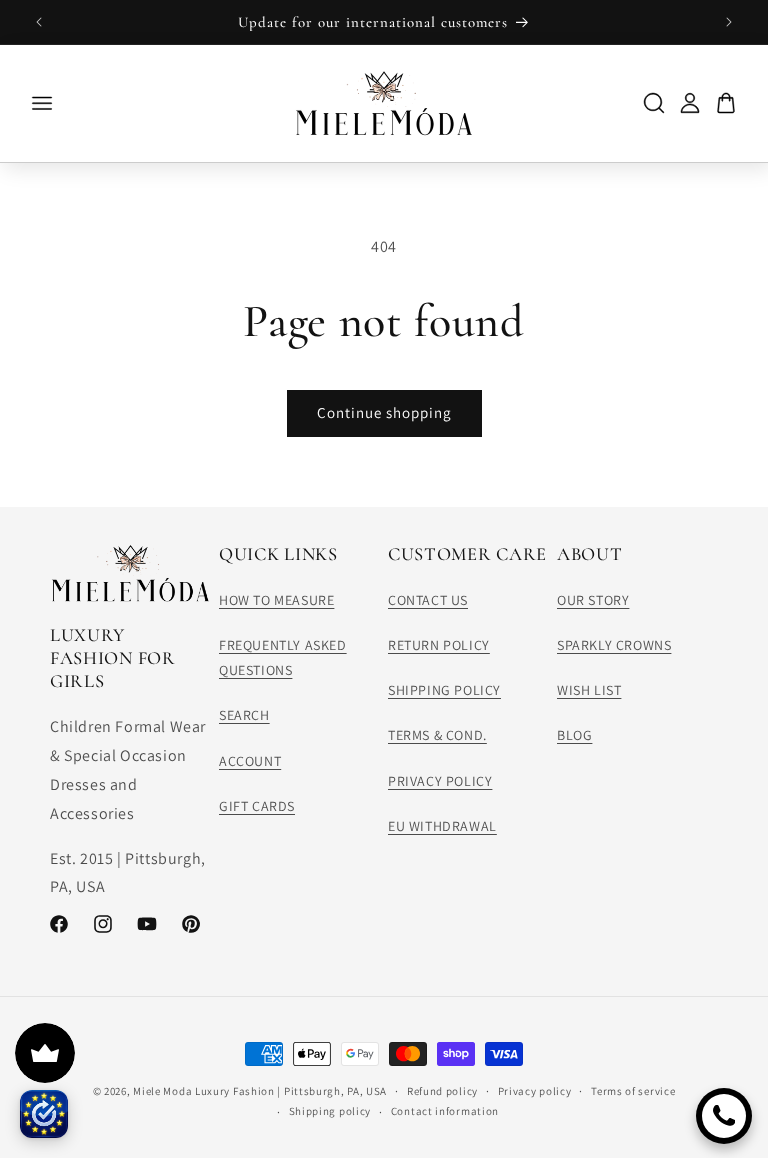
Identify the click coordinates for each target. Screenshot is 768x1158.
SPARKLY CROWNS (614, 645)
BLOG (574, 735)
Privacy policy (535, 1091)
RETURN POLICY (439, 645)
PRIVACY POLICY (440, 781)
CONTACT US (428, 600)
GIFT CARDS (257, 806)
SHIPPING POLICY (444, 690)
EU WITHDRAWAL (442, 826)
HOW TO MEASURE (276, 600)
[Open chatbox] (724, 1116)
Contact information (445, 1111)
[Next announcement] (729, 22)
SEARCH (244, 715)
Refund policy (442, 1091)
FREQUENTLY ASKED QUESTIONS (283, 657)
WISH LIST (589, 690)
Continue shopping (384, 412)
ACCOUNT (250, 761)
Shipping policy (330, 1111)
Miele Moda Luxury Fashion (204, 1091)
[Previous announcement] (39, 22)
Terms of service (633, 1091)
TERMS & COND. (437, 735)
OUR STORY (593, 600)
